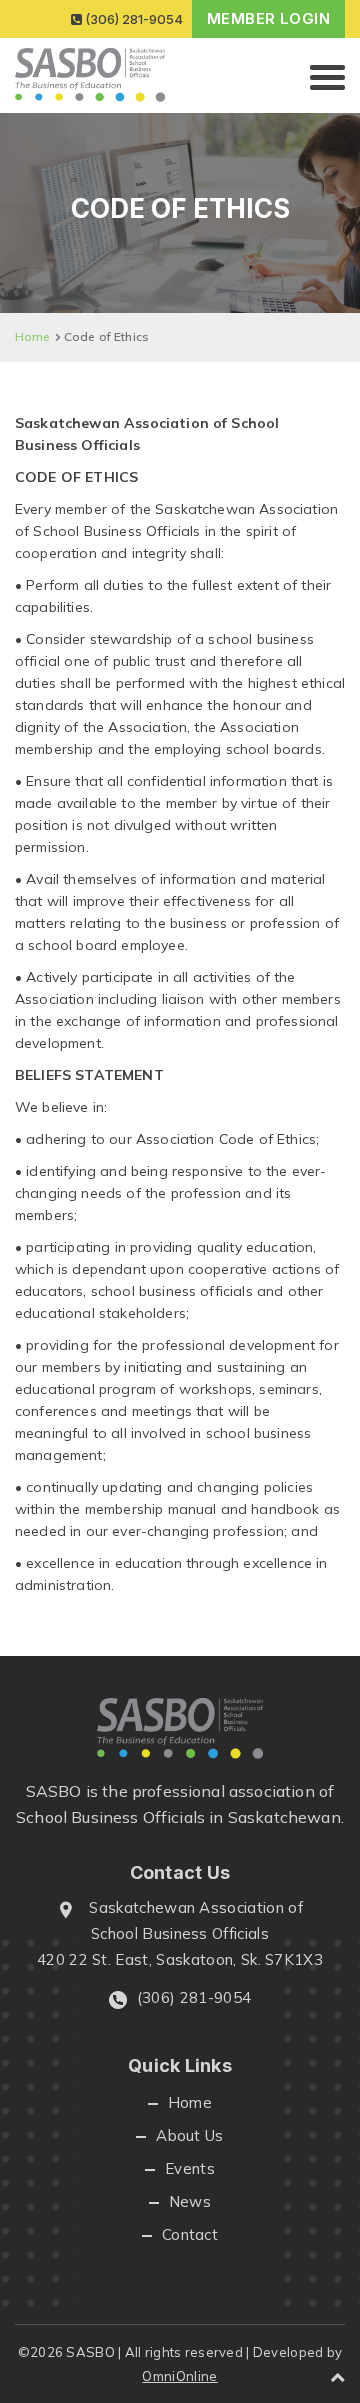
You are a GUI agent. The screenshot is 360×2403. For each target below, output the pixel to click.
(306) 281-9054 (132, 19)
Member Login (268, 18)
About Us (190, 2135)
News (190, 2201)
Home (33, 336)
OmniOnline (179, 2376)
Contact (190, 2234)
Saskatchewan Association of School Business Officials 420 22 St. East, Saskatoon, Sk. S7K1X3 (180, 1933)
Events (190, 2168)
